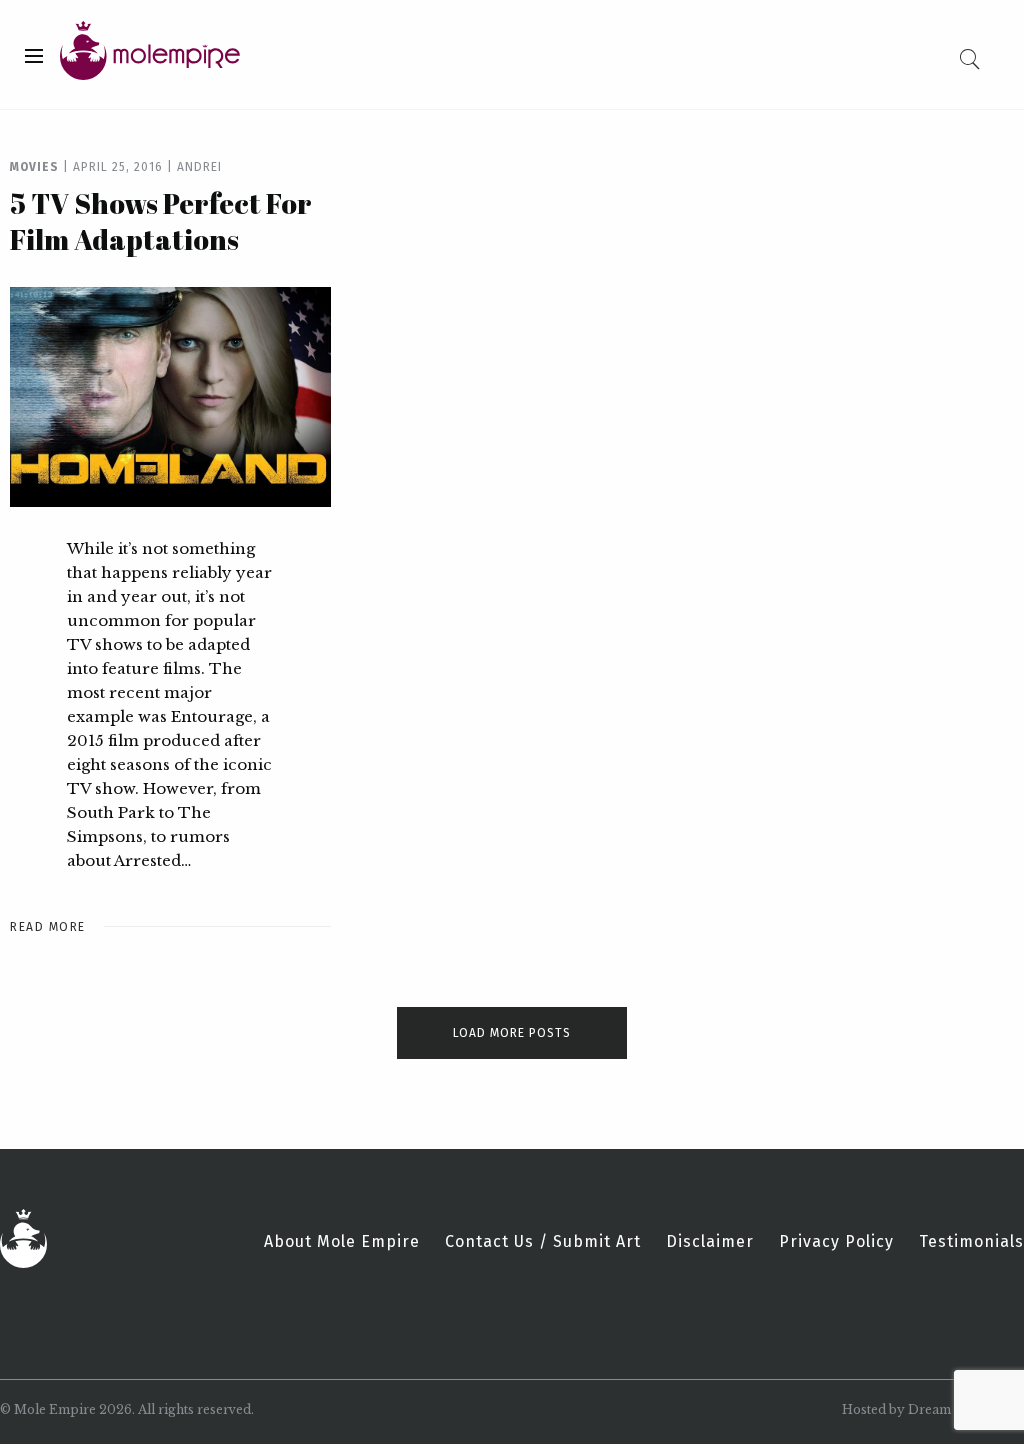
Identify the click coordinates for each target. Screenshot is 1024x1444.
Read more (48, 927)
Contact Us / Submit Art (543, 1242)
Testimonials (971, 1242)
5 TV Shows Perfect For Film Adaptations (161, 221)
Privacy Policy (836, 1242)
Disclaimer (710, 1242)
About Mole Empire (342, 1242)
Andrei (199, 167)
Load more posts (512, 1033)
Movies (34, 167)
